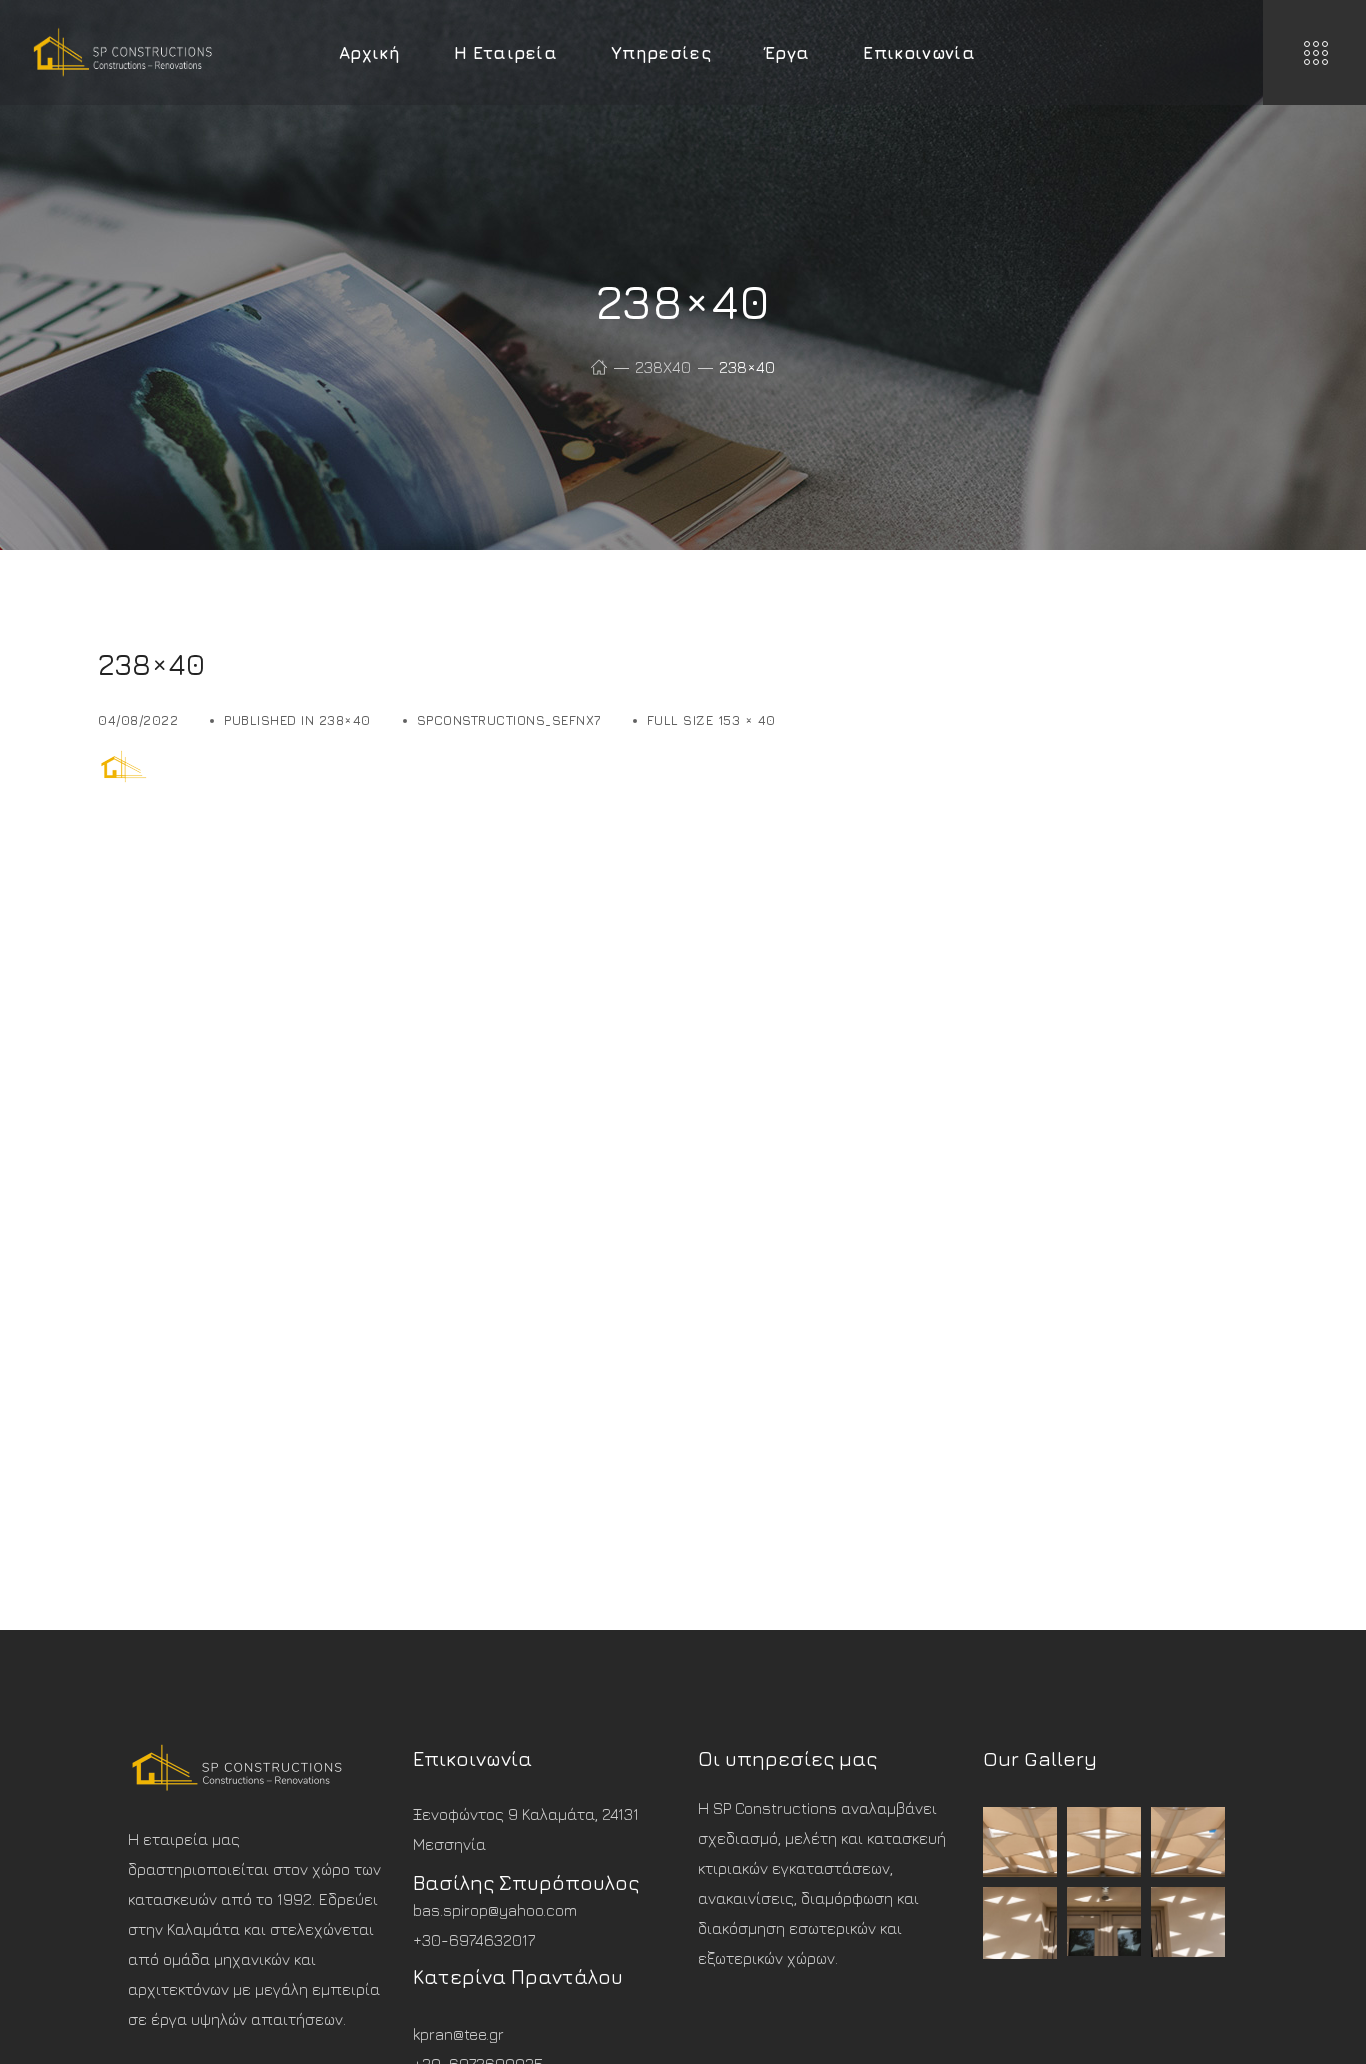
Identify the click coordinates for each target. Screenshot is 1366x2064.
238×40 (345, 720)
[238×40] (174, 762)
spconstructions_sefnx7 (509, 720)
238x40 (663, 367)
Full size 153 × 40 (711, 720)
